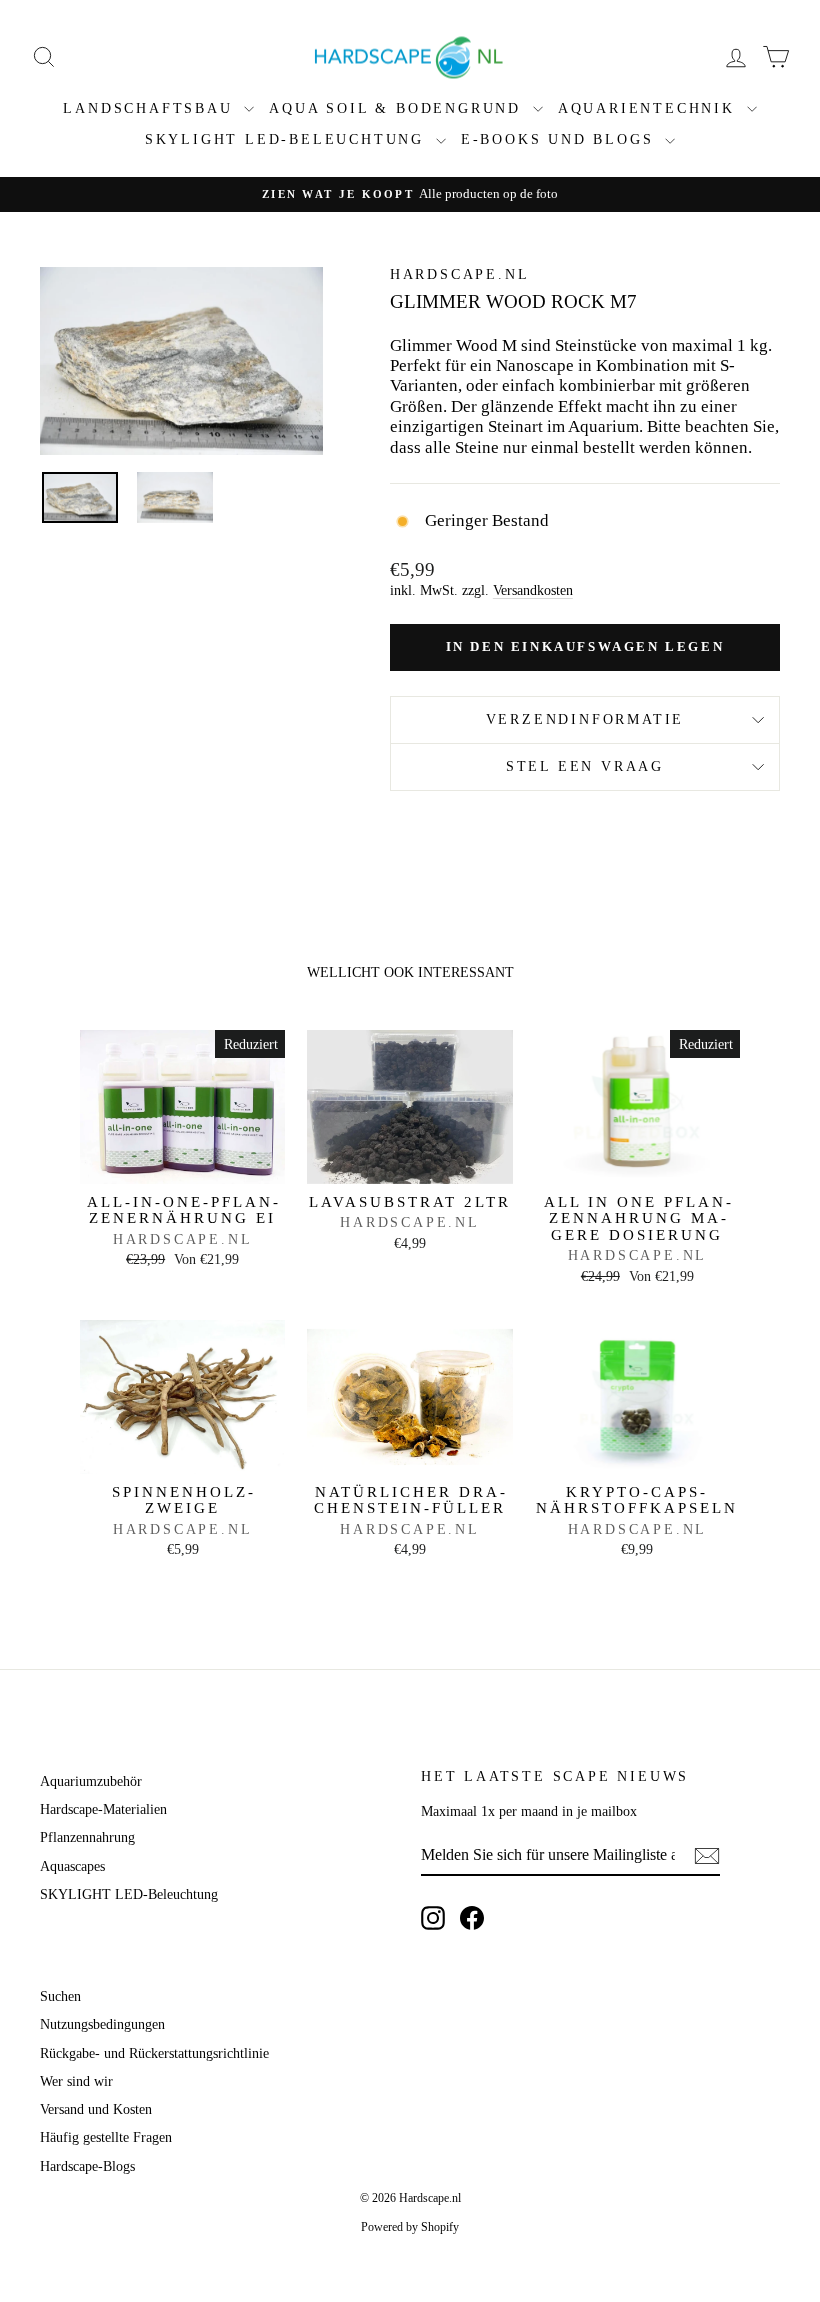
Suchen (60, 1996)
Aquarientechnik (650, 108)
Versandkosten (533, 590)
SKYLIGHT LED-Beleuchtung (288, 139)
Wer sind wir (76, 2081)
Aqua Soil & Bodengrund (398, 108)
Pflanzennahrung (87, 1837)
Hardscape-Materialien (103, 1809)
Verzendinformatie (585, 719)
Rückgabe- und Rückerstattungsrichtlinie (154, 2053)
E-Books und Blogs (560, 139)
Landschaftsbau (151, 108)
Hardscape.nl (460, 274)
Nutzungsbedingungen (102, 2024)
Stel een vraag (585, 766)
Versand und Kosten (96, 2109)
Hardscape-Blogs (87, 2166)
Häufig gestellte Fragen (106, 2137)
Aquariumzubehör (91, 1781)
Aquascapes (72, 1866)
